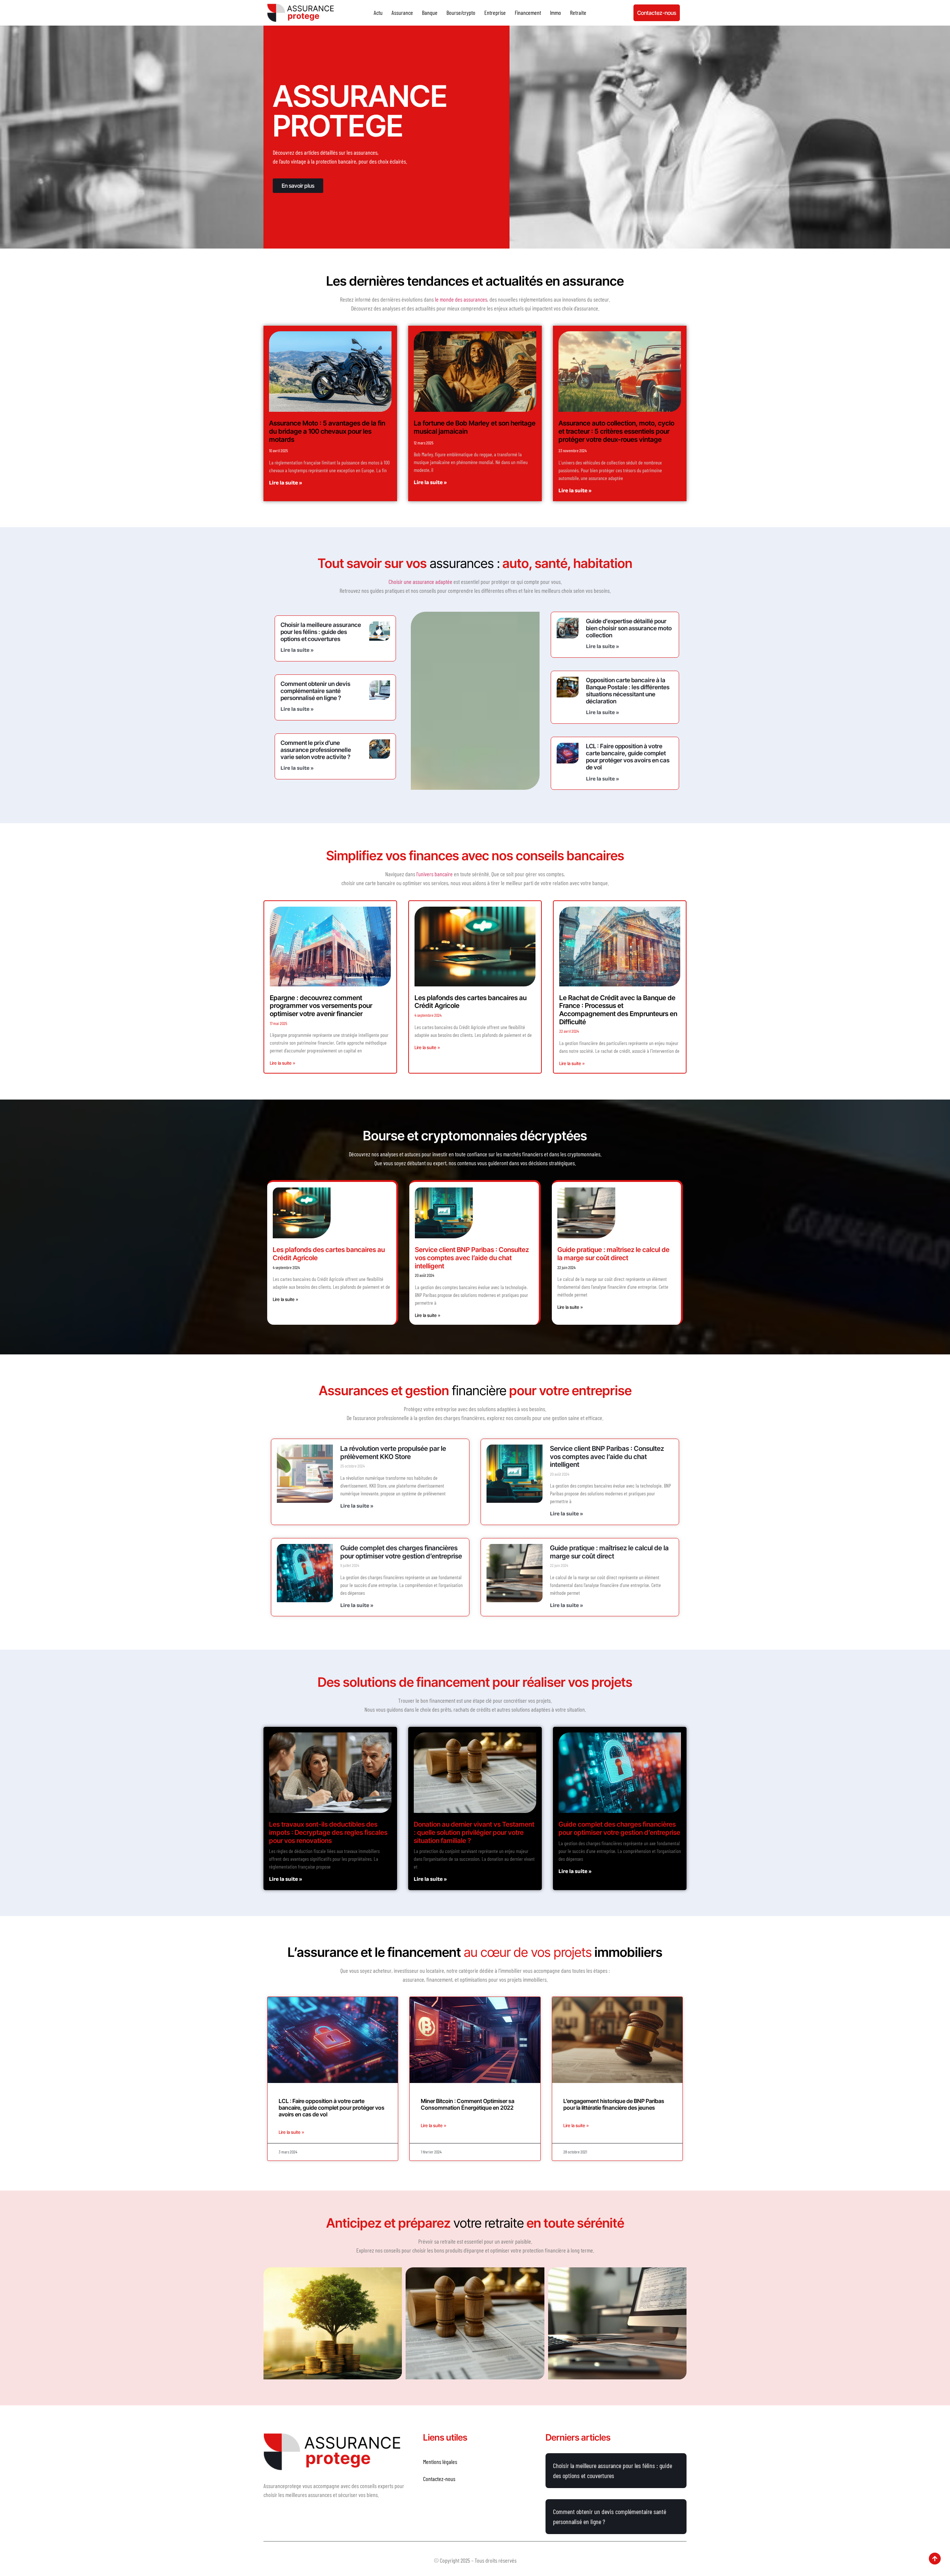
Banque (430, 12)
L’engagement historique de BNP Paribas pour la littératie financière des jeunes (614, 2104)
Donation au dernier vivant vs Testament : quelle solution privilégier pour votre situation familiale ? (474, 1832)
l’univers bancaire (435, 874)
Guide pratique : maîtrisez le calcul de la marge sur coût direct (613, 1254)
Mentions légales (440, 2462)
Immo (556, 12)
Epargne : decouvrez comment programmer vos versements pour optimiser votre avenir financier (321, 1006)
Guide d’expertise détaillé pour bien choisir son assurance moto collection (629, 628)
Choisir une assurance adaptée (420, 581)
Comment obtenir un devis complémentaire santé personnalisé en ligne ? (315, 691)
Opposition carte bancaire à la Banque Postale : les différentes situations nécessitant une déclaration (628, 691)
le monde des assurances (461, 299)
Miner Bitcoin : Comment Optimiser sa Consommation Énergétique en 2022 (468, 2104)
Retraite (578, 12)
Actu (378, 12)
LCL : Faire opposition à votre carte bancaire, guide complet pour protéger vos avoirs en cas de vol (628, 757)
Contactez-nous (439, 2479)
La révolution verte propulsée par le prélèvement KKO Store (393, 1453)
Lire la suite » (286, 484)
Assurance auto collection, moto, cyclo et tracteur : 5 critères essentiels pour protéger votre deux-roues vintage (616, 431)
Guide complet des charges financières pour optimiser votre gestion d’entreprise (401, 1552)
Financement (528, 12)
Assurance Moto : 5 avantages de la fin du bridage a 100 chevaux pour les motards (327, 431)
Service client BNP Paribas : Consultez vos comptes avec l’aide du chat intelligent (472, 1258)
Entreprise (495, 12)
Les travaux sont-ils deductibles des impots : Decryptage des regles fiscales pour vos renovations (328, 1832)
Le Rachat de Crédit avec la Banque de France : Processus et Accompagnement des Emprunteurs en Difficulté (618, 1010)
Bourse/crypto (461, 12)
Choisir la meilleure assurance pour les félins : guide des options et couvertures (321, 632)
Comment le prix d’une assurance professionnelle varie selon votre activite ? (316, 750)
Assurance (402, 12)
